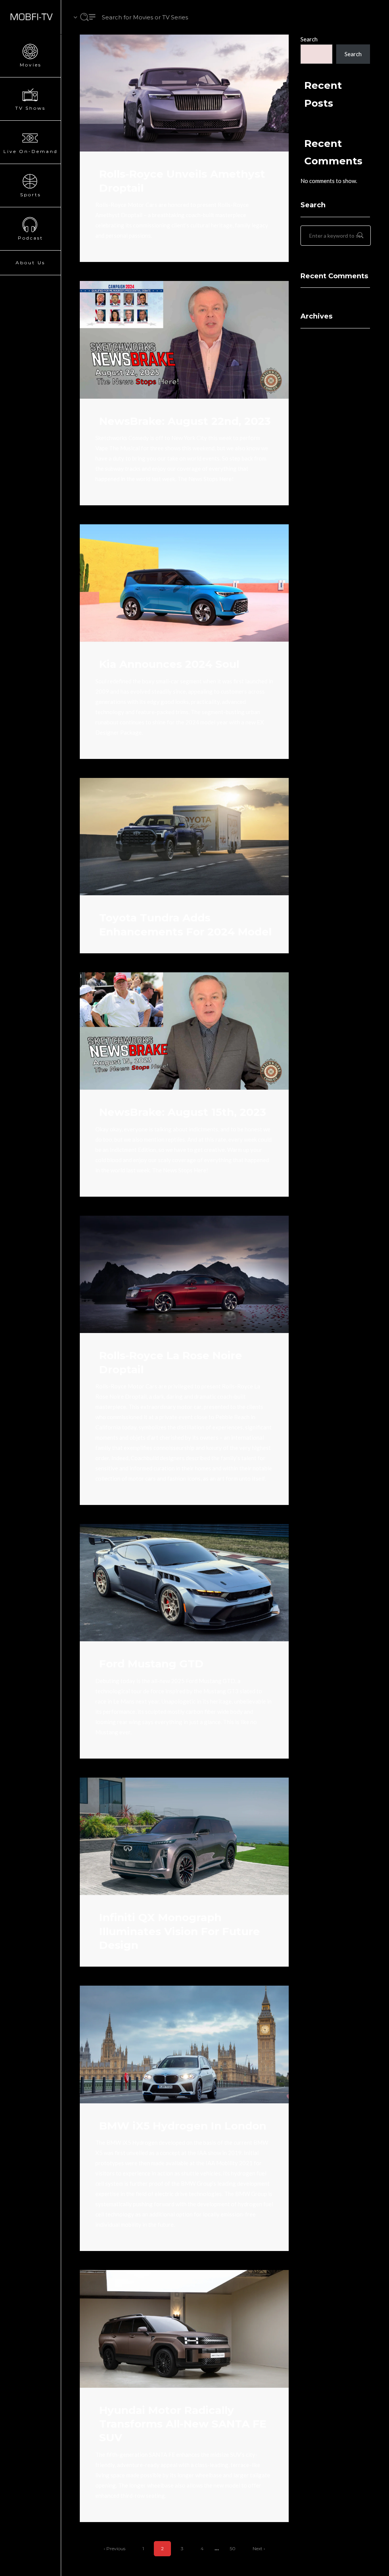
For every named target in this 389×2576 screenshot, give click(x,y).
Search (309, 39)
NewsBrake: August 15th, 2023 (183, 1112)
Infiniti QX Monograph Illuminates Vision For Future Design (179, 1931)
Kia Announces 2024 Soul (169, 664)
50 (233, 2548)
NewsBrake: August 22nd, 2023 (185, 421)
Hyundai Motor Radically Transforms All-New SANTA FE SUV (183, 2424)
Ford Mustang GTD (151, 1664)
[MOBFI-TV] (30, 17)
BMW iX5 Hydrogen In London (183, 2126)
